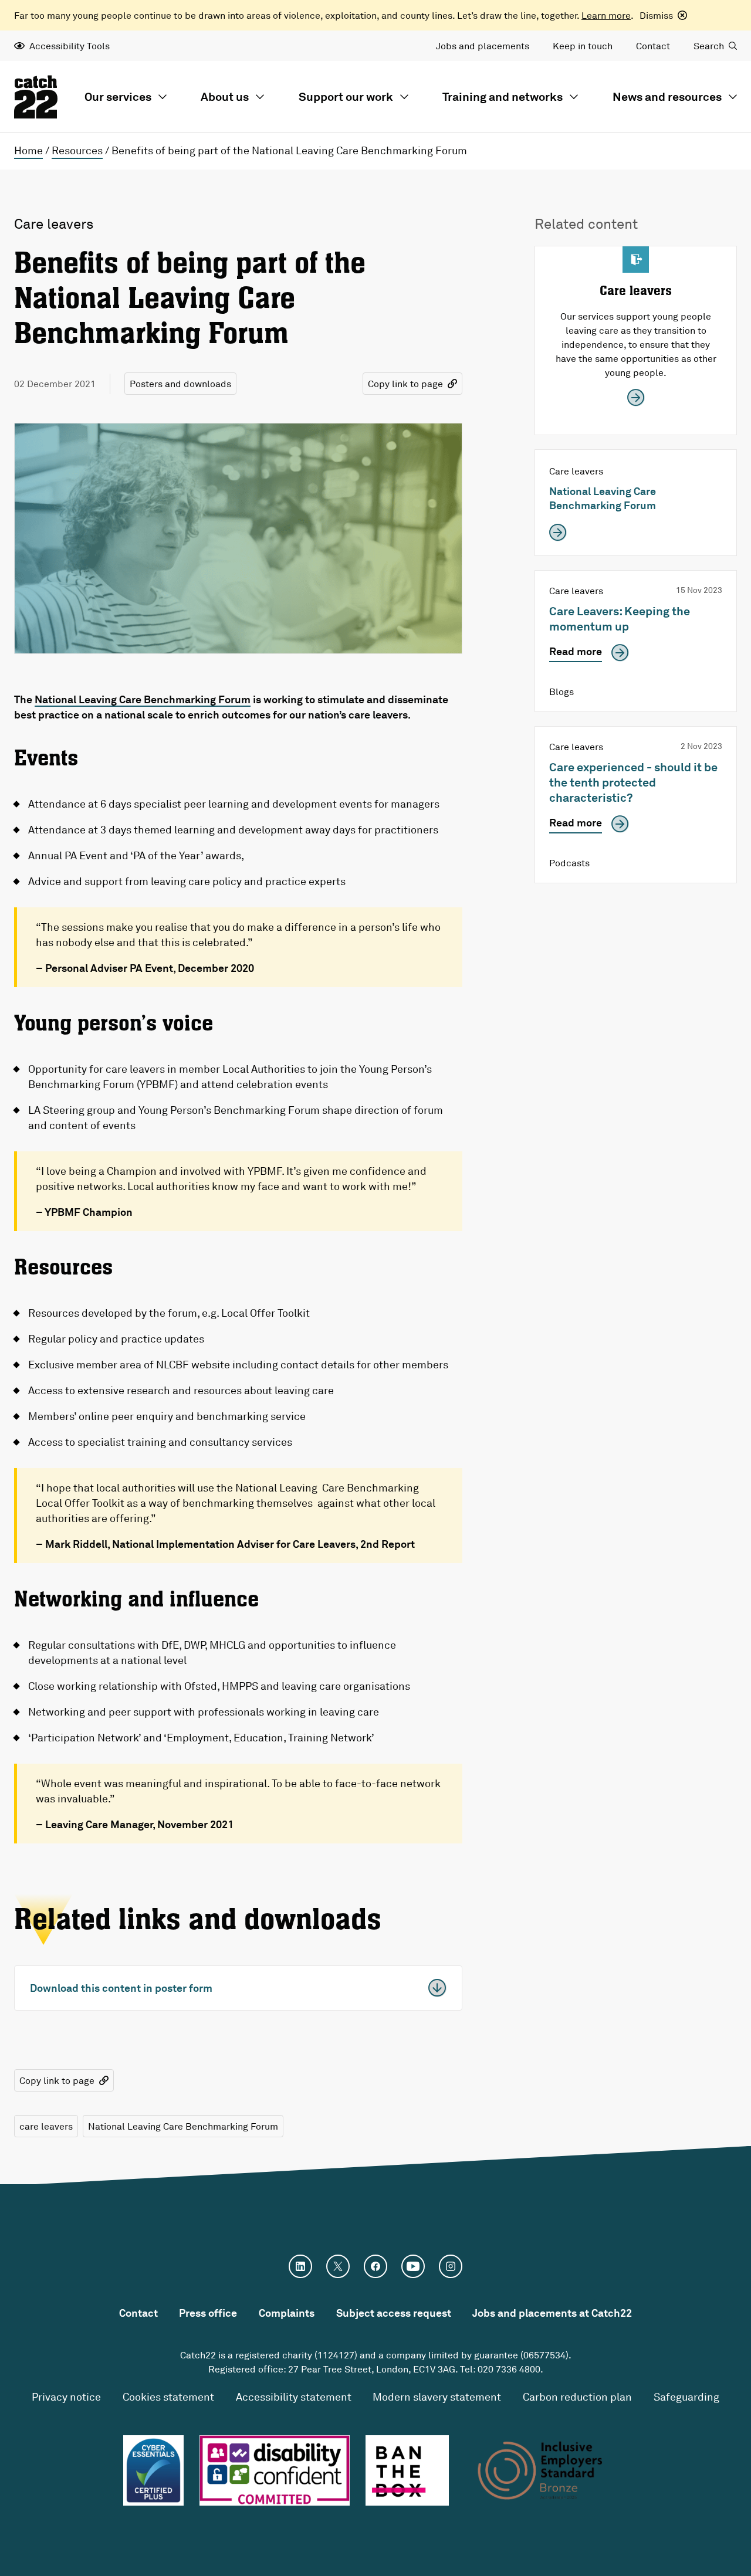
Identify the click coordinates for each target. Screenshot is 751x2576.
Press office (208, 2313)
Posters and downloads (180, 384)
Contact (653, 46)
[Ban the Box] (407, 2470)
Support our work (346, 96)
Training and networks (503, 96)
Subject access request (394, 2313)
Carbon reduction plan (577, 2397)
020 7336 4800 (509, 2369)
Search (709, 46)
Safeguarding (686, 2397)
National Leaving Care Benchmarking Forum (143, 699)
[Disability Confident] (275, 2470)
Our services (118, 96)
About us (225, 96)
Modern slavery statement (437, 2397)
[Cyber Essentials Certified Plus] (153, 2470)
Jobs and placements (483, 46)
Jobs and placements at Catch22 (552, 2313)
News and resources (667, 96)
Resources (77, 150)
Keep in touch (583, 46)
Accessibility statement (294, 2397)
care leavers (46, 2126)
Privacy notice (66, 2397)
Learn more (606, 15)
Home (28, 150)
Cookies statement (168, 2397)
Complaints (287, 2313)
